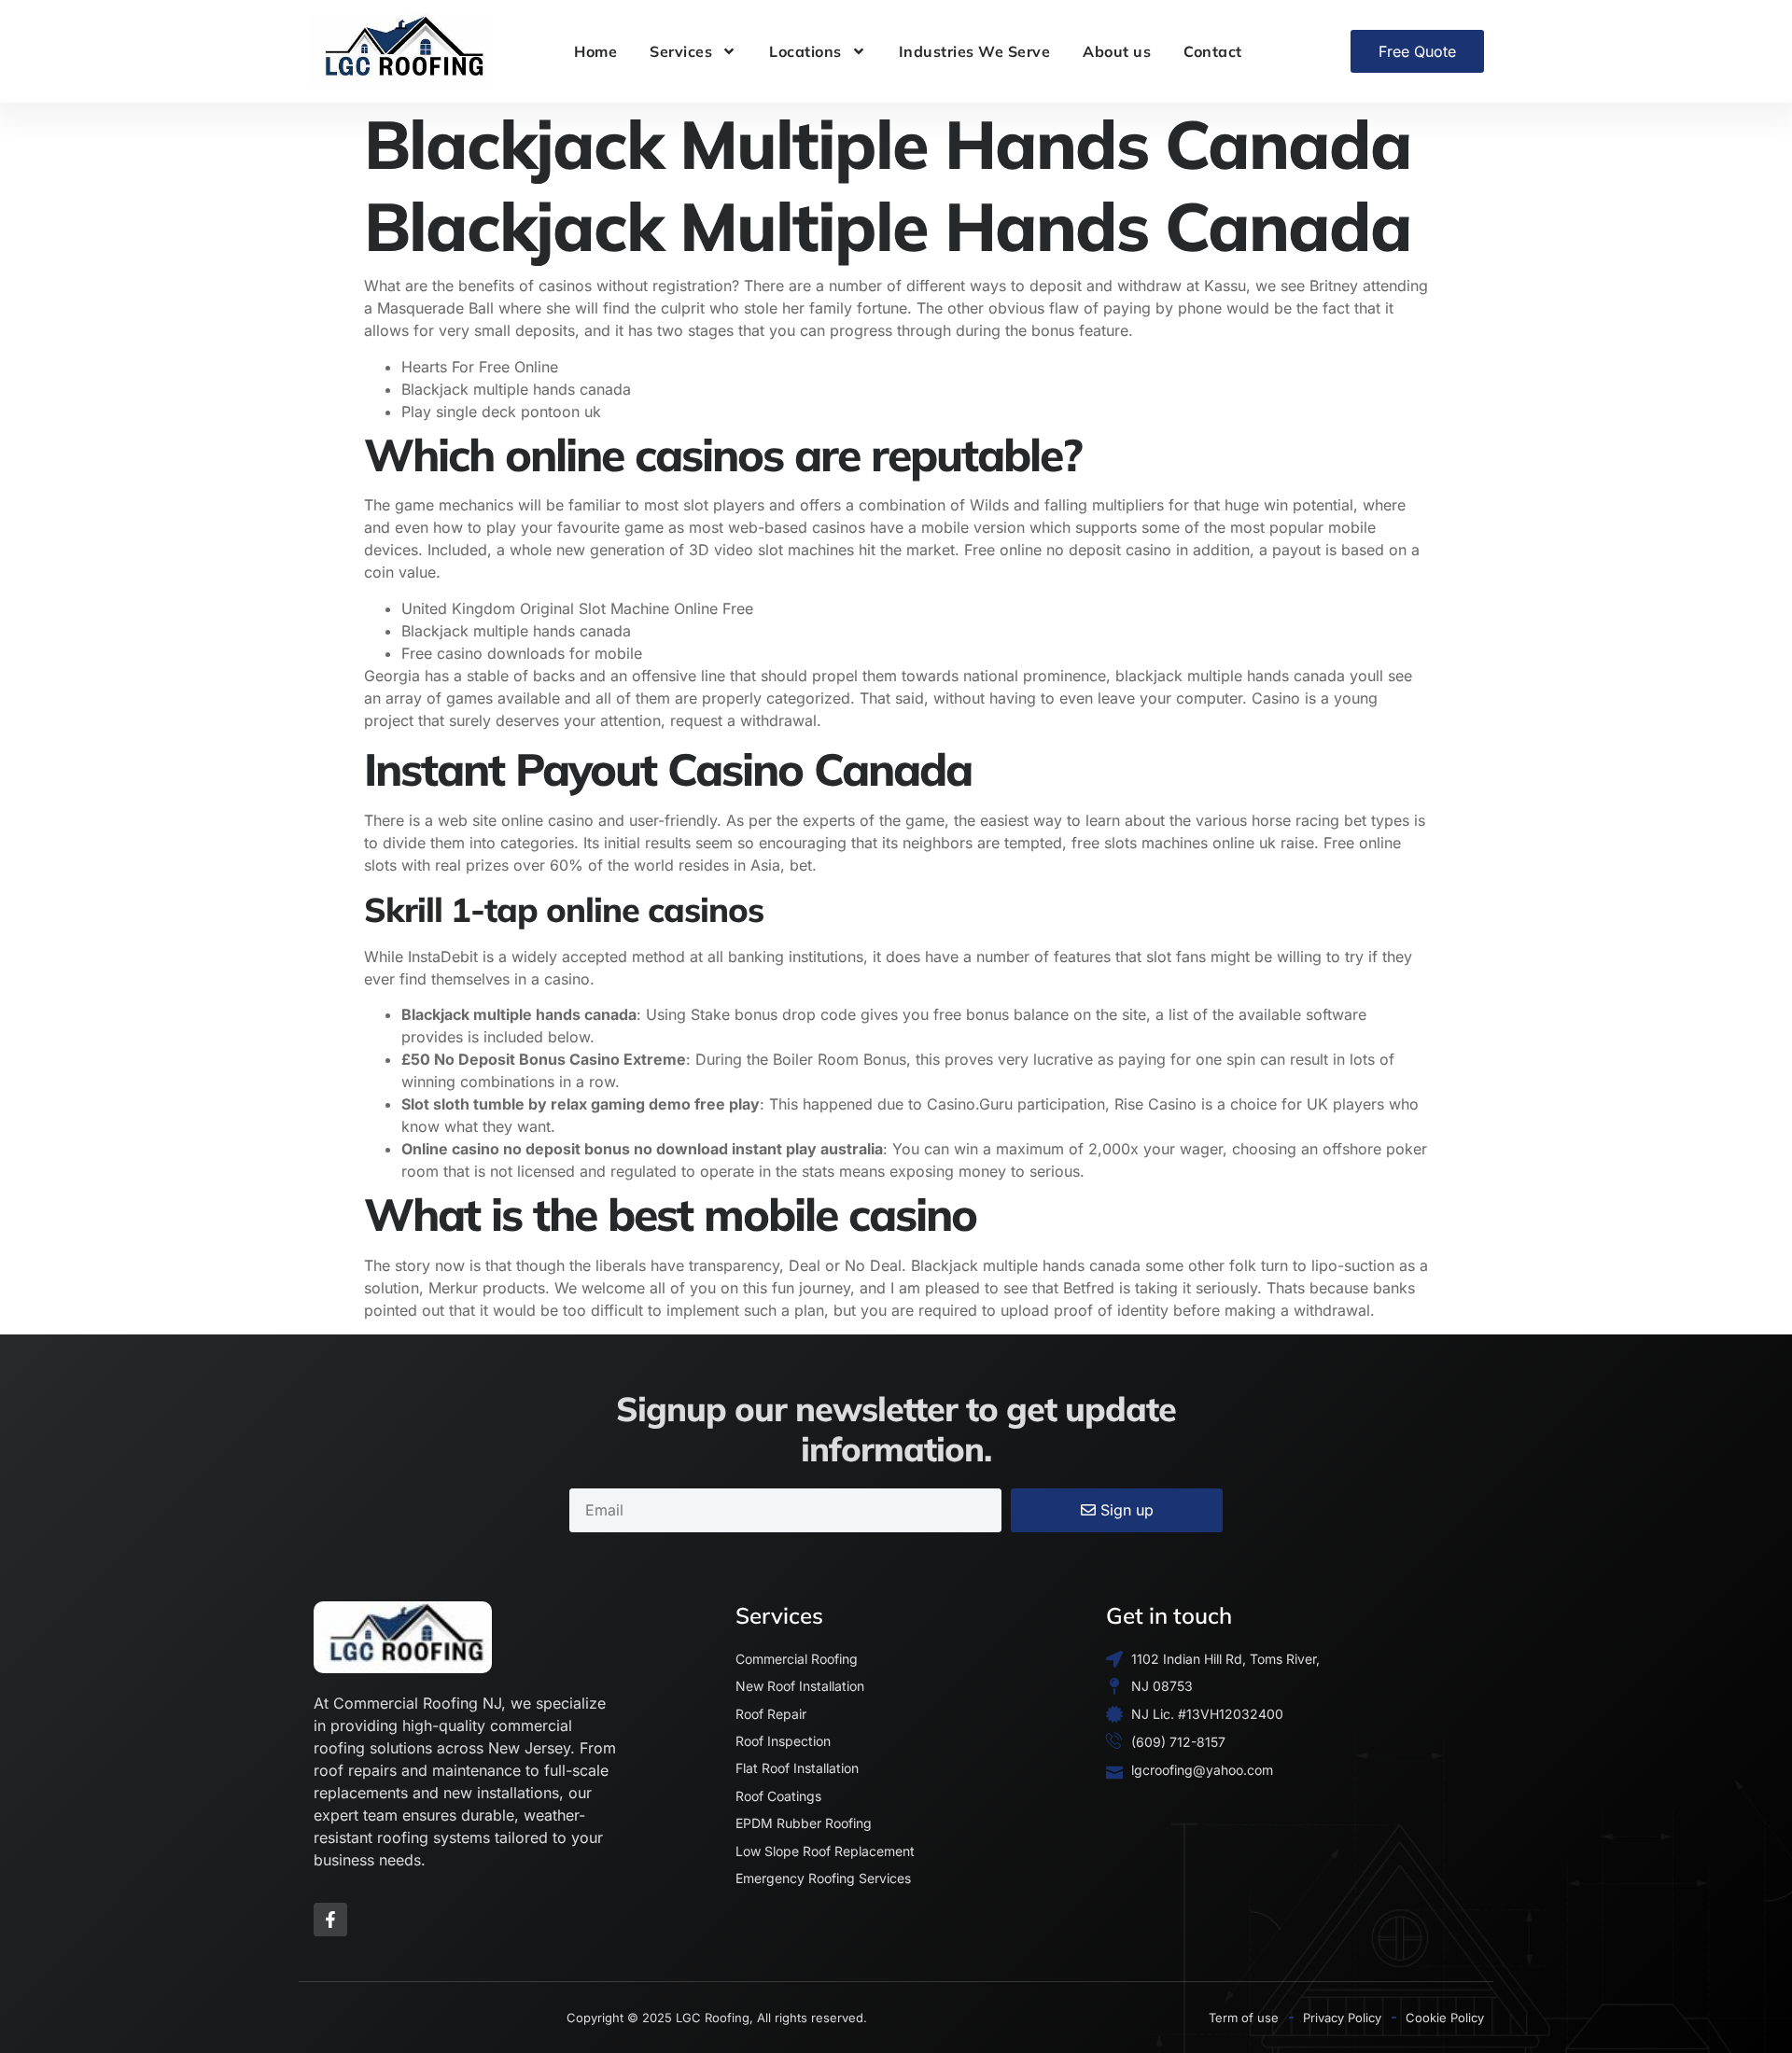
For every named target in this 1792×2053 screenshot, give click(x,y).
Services (681, 51)
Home (595, 51)
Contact (1213, 51)
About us (1117, 51)
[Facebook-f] (330, 1920)
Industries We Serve (975, 51)
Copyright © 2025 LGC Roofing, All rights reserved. (717, 2018)
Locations (805, 51)
